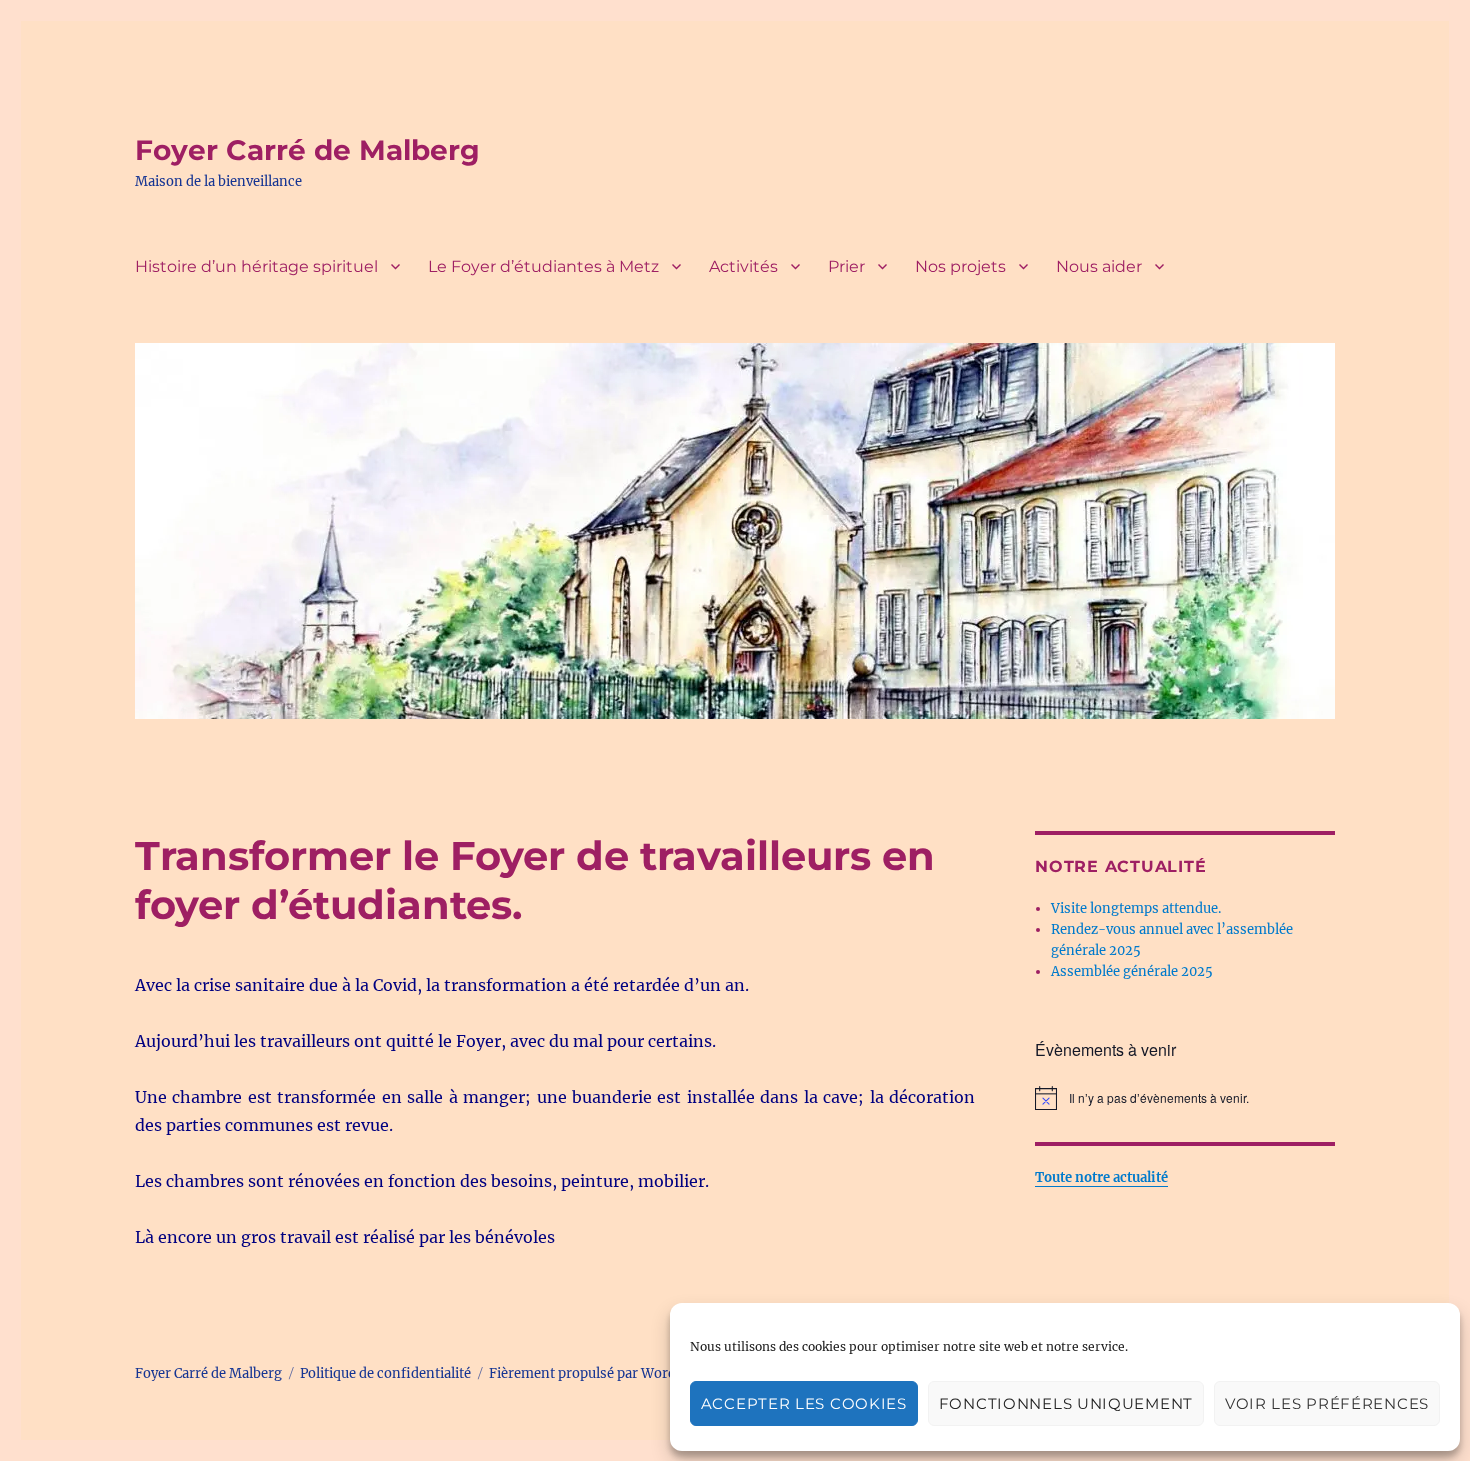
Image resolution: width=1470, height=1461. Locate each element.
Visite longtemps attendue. (1136, 908)
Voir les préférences (1327, 1403)
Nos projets (960, 266)
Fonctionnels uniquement (1066, 1403)
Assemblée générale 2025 (1132, 971)
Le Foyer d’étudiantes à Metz (543, 266)
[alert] (1185, 1098)
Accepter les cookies (804, 1403)
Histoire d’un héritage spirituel (256, 266)
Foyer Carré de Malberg (307, 150)
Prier (846, 266)
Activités (743, 266)
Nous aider (1099, 266)
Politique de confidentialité (385, 1373)
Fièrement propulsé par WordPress (600, 1373)
